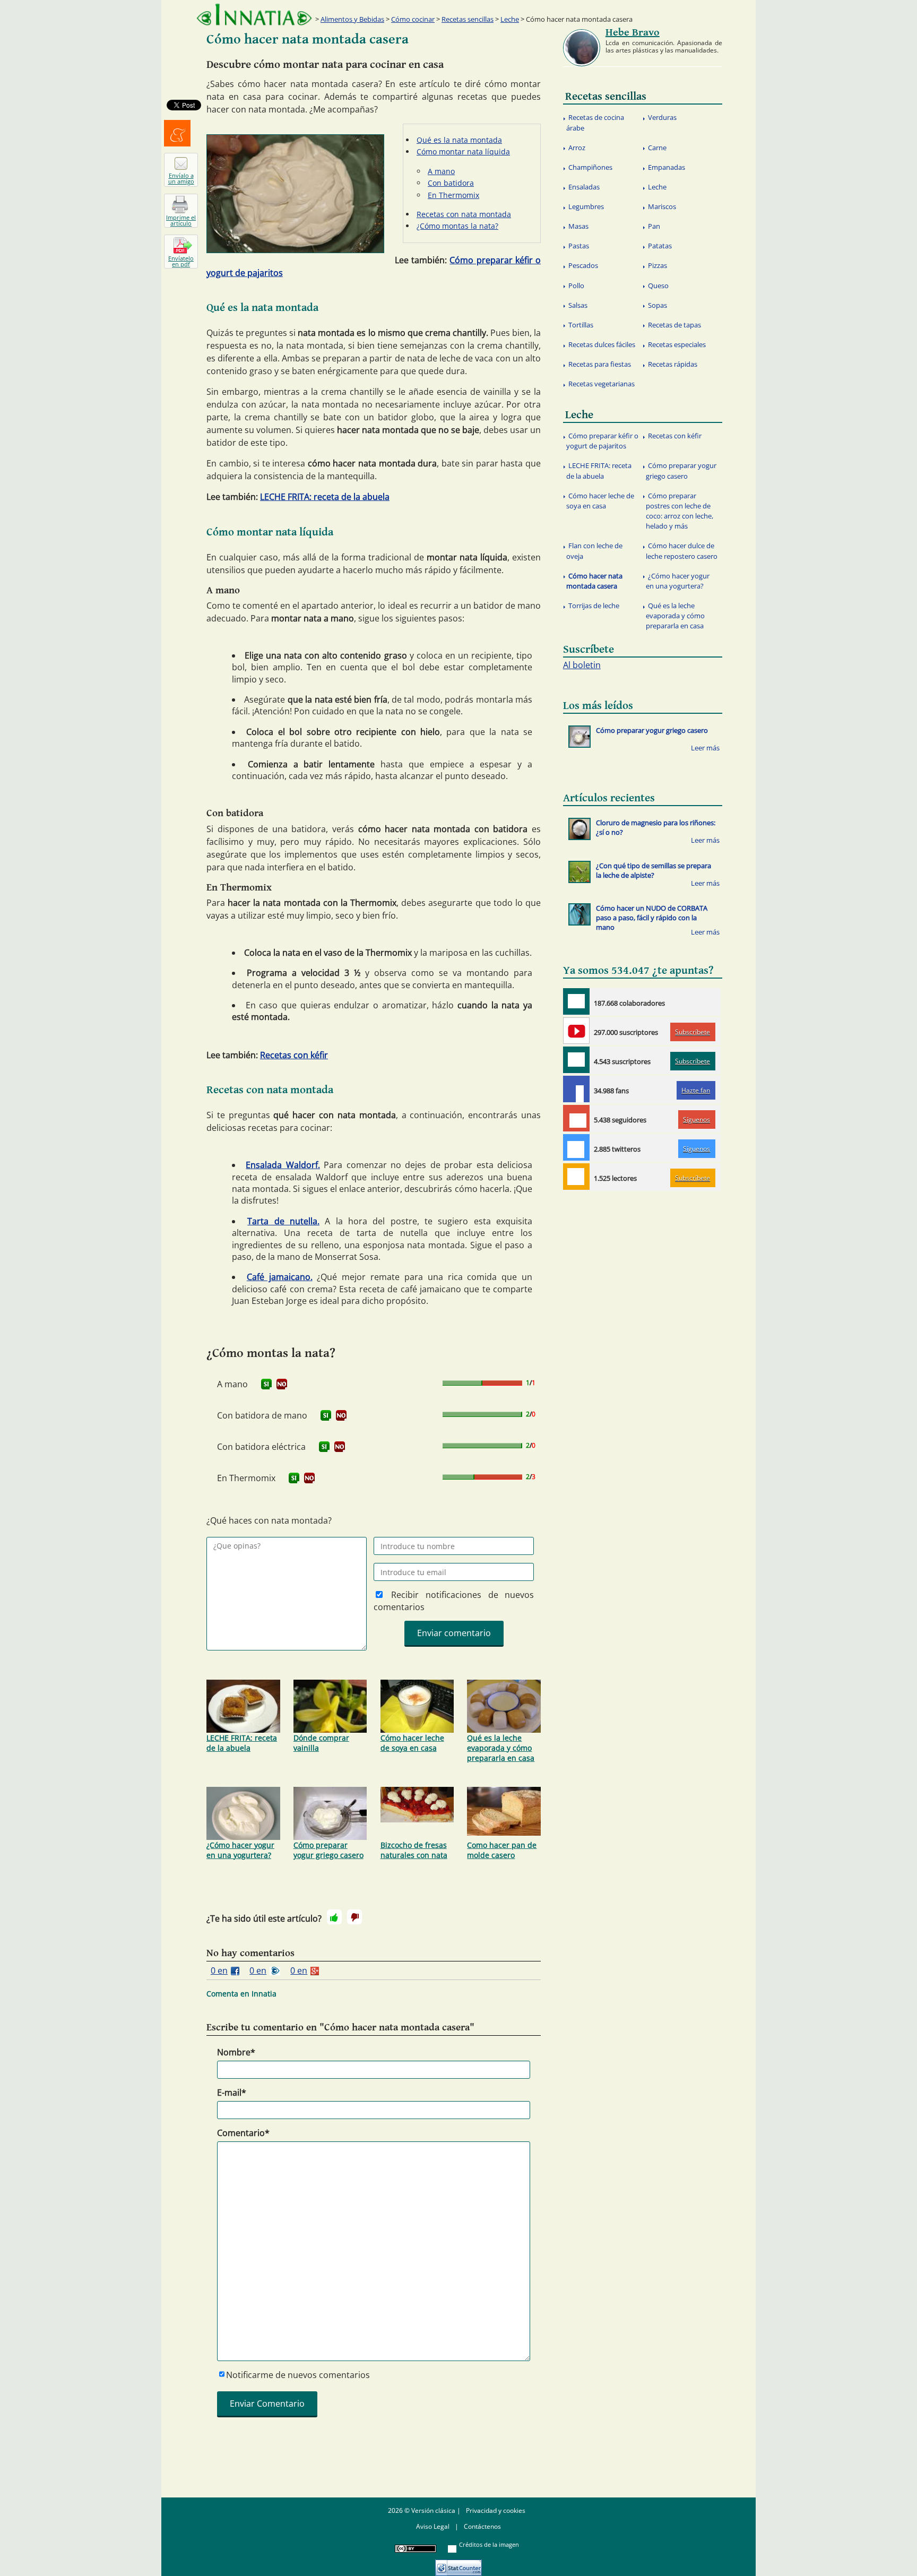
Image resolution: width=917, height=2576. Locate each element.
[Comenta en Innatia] (576, 1001)
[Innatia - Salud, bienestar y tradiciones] (254, 15)
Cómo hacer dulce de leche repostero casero (682, 551)
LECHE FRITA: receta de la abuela (325, 497)
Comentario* (243, 2133)
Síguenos (697, 1120)
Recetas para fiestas (600, 364)
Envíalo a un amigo (181, 178)
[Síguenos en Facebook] (576, 1089)
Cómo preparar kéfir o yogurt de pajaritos (602, 441)
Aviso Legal (433, 2526)
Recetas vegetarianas (602, 384)
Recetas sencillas (468, 19)
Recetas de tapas (674, 325)
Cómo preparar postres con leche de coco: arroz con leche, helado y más (680, 511)
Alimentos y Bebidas (352, 19)
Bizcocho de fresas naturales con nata (414, 1850)
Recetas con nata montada (464, 214)
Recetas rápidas (673, 364)
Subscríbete (693, 1032)
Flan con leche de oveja (594, 551)
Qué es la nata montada (459, 140)
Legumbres (586, 206)
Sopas (658, 305)
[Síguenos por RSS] (576, 1177)
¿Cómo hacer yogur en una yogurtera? (240, 1850)
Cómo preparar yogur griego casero (328, 1850)
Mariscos (662, 206)
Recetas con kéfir (294, 1055)
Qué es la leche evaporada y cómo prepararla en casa (501, 1748)
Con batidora (451, 183)
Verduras (662, 117)
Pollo (576, 286)
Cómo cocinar (413, 19)
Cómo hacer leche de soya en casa (412, 1743)
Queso (658, 286)
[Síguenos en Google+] (576, 1118)
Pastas (579, 246)
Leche (510, 19)
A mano (441, 171)
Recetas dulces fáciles (602, 344)
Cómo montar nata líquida (463, 152)
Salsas (578, 305)
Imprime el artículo (181, 220)
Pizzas (658, 265)
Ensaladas (584, 187)
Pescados (583, 265)
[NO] (282, 1384)
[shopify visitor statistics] (458, 2564)
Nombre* (236, 2052)
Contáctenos (482, 2526)
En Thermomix (453, 195)
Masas (578, 226)
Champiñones (590, 167)
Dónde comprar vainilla (321, 1743)
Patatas (660, 246)
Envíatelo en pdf (181, 261)
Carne (657, 148)
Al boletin (582, 665)
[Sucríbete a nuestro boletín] (576, 1060)
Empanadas (667, 167)
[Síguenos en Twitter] (576, 1147)
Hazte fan (696, 1090)
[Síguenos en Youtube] (576, 1031)
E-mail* (232, 2093)
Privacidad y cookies (496, 2510)
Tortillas (581, 325)
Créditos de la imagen (489, 2544)
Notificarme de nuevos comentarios (298, 2375)
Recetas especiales (677, 344)
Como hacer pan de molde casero (502, 1850)
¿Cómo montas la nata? (457, 226)
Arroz (577, 148)
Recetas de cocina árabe (595, 122)
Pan (654, 226)
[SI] (266, 1384)
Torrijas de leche (594, 606)
